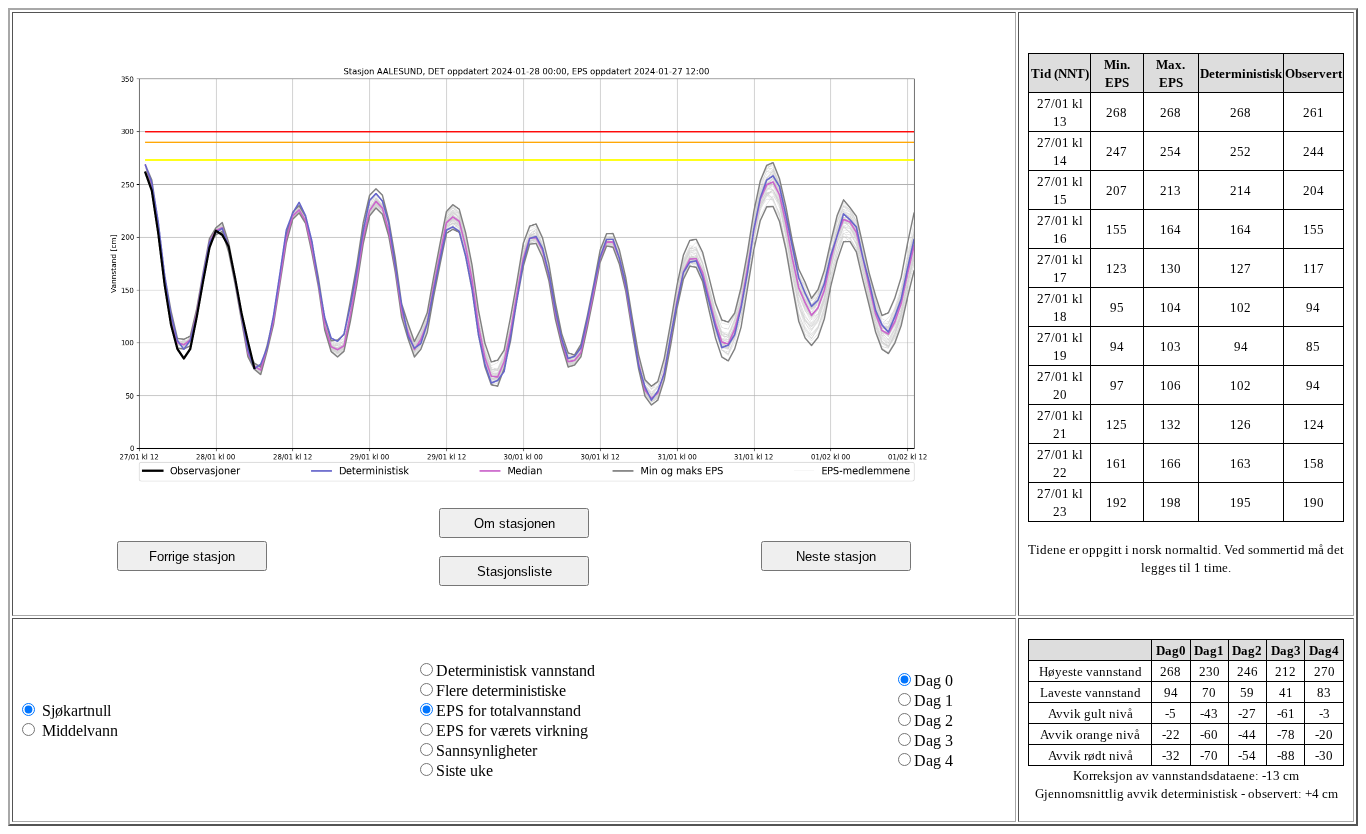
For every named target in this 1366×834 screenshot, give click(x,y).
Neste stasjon (836, 556)
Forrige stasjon (192, 556)
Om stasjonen (514, 523)
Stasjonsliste (514, 571)
